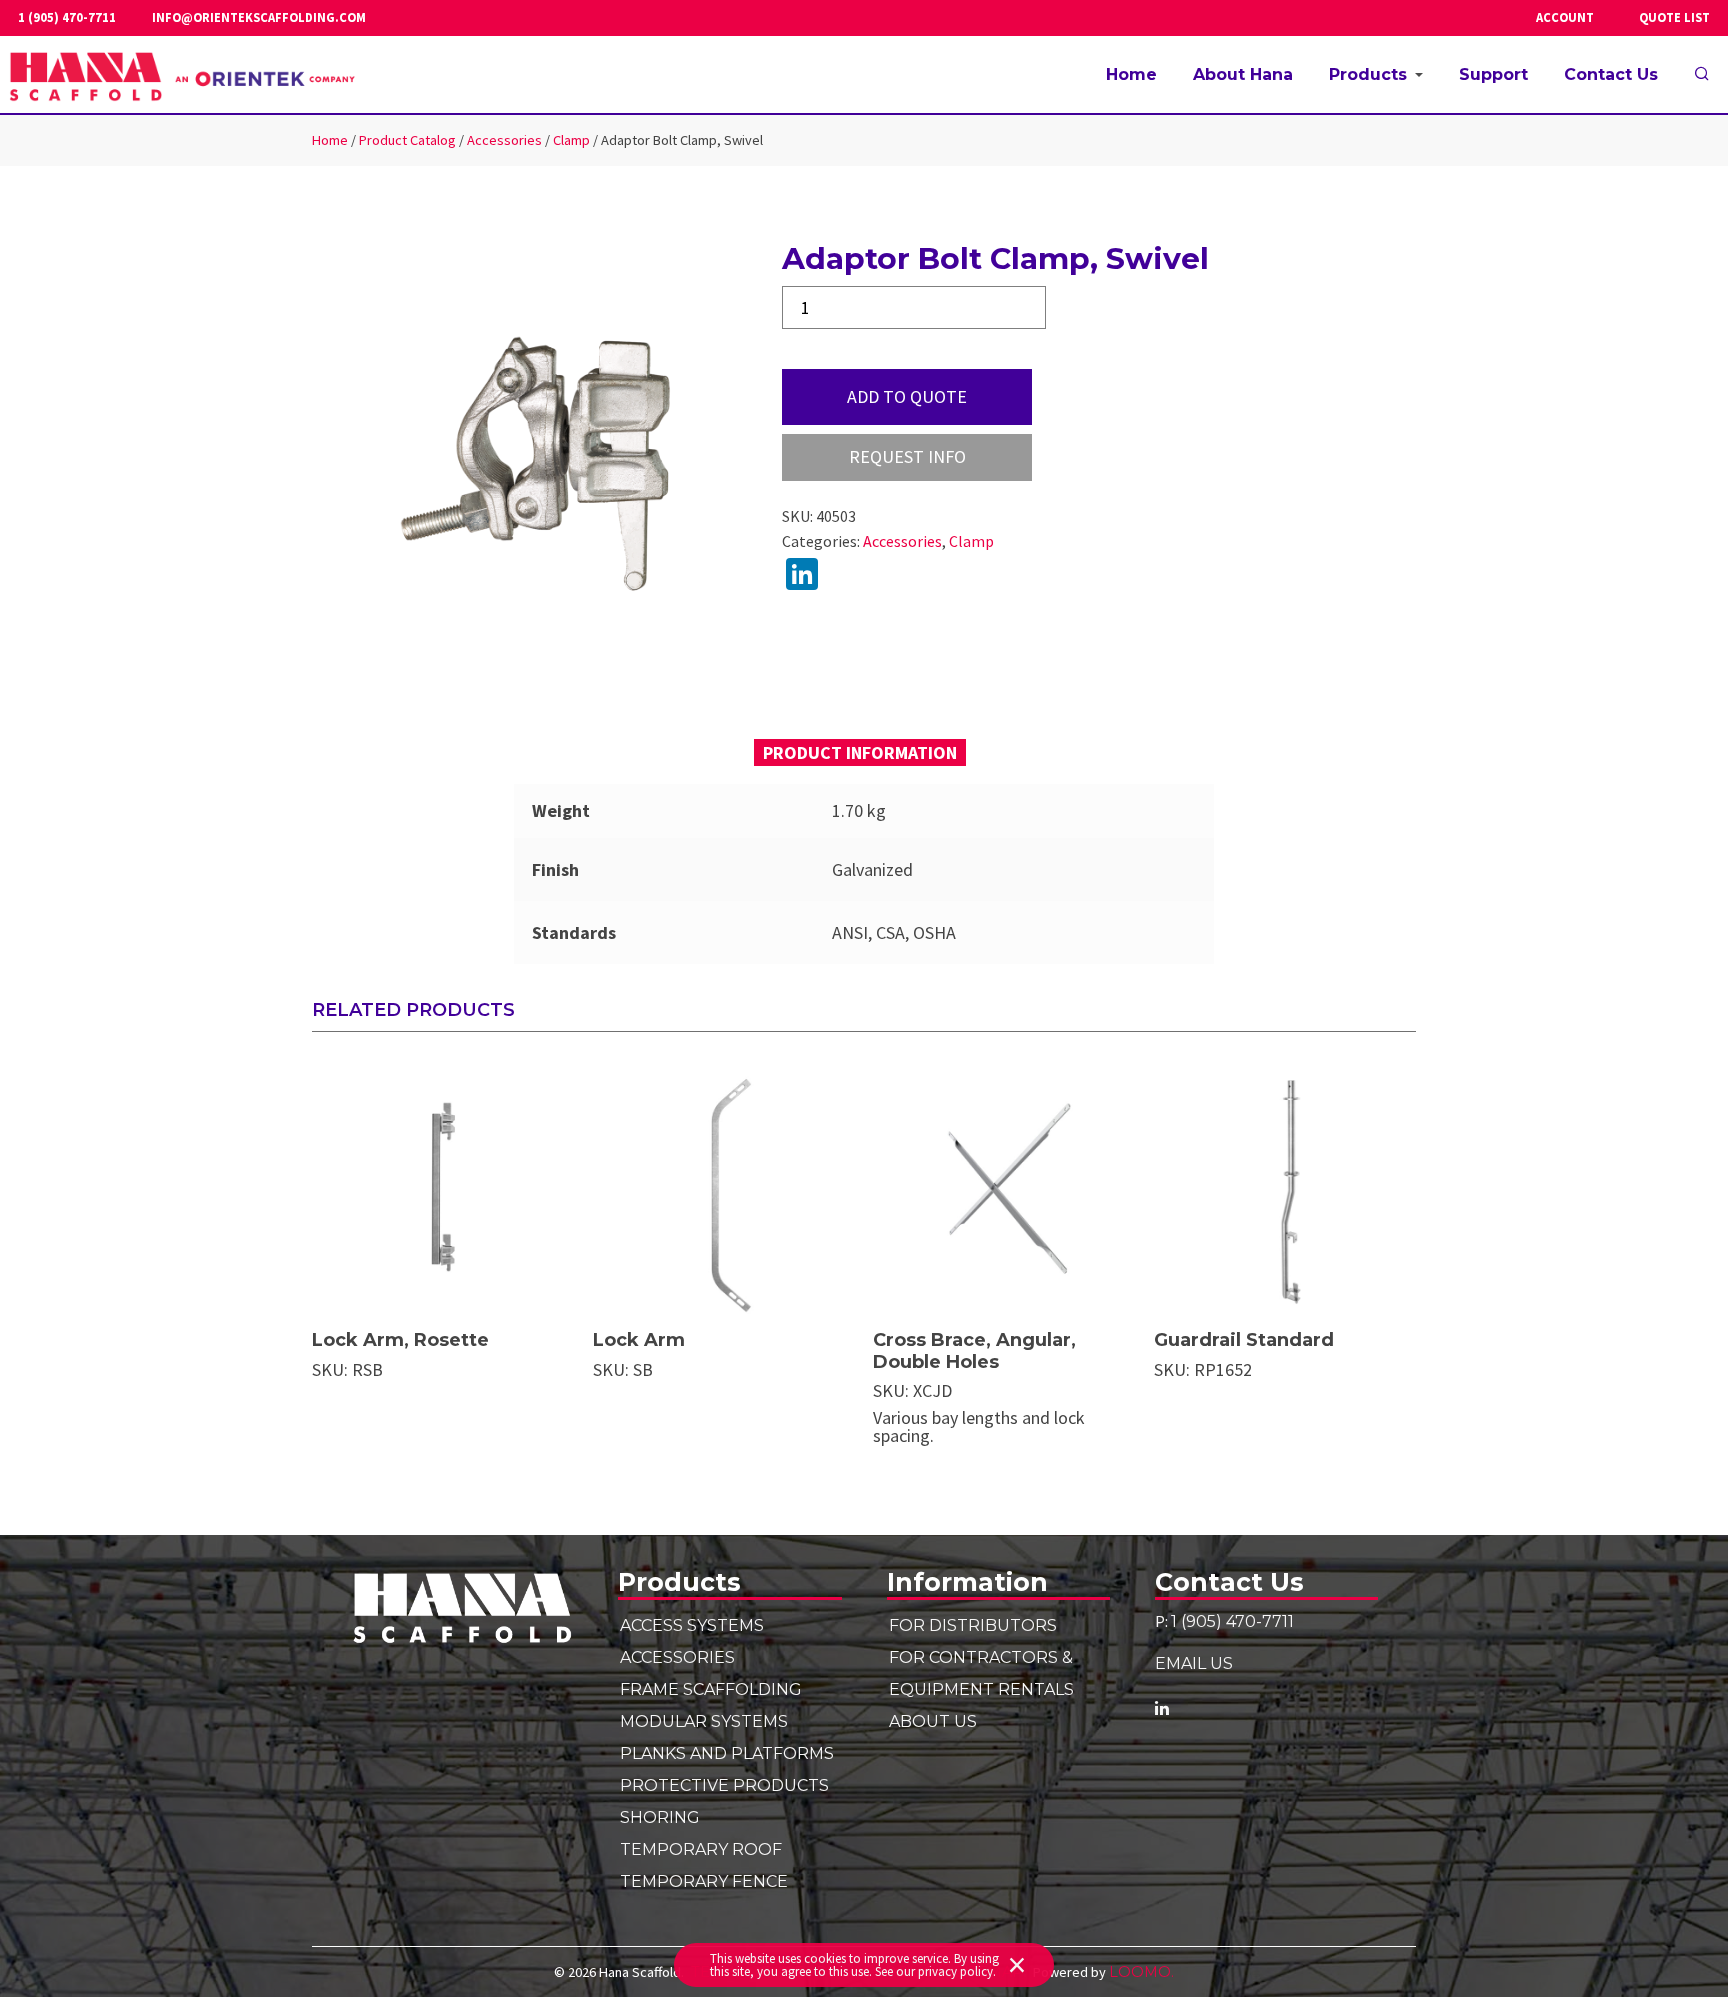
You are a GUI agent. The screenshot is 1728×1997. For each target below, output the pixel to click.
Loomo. (1141, 1972)
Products (1368, 74)
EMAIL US (1194, 1663)
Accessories (504, 140)
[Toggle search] (1702, 75)
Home (1131, 74)
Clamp (571, 140)
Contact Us (1611, 74)
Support (1493, 74)
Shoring (660, 1817)
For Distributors (973, 1625)
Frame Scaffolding (711, 1689)
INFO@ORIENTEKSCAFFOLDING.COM (259, 18)
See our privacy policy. (935, 1971)
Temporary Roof (701, 1849)
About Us (933, 1721)
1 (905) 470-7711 (67, 18)
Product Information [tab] (860, 752)
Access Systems (692, 1625)
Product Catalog (407, 140)
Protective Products (724, 1785)
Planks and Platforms (727, 1753)
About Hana (1243, 74)
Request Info (907, 456)
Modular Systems (704, 1721)
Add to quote (907, 396)
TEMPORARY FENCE (704, 1881)
